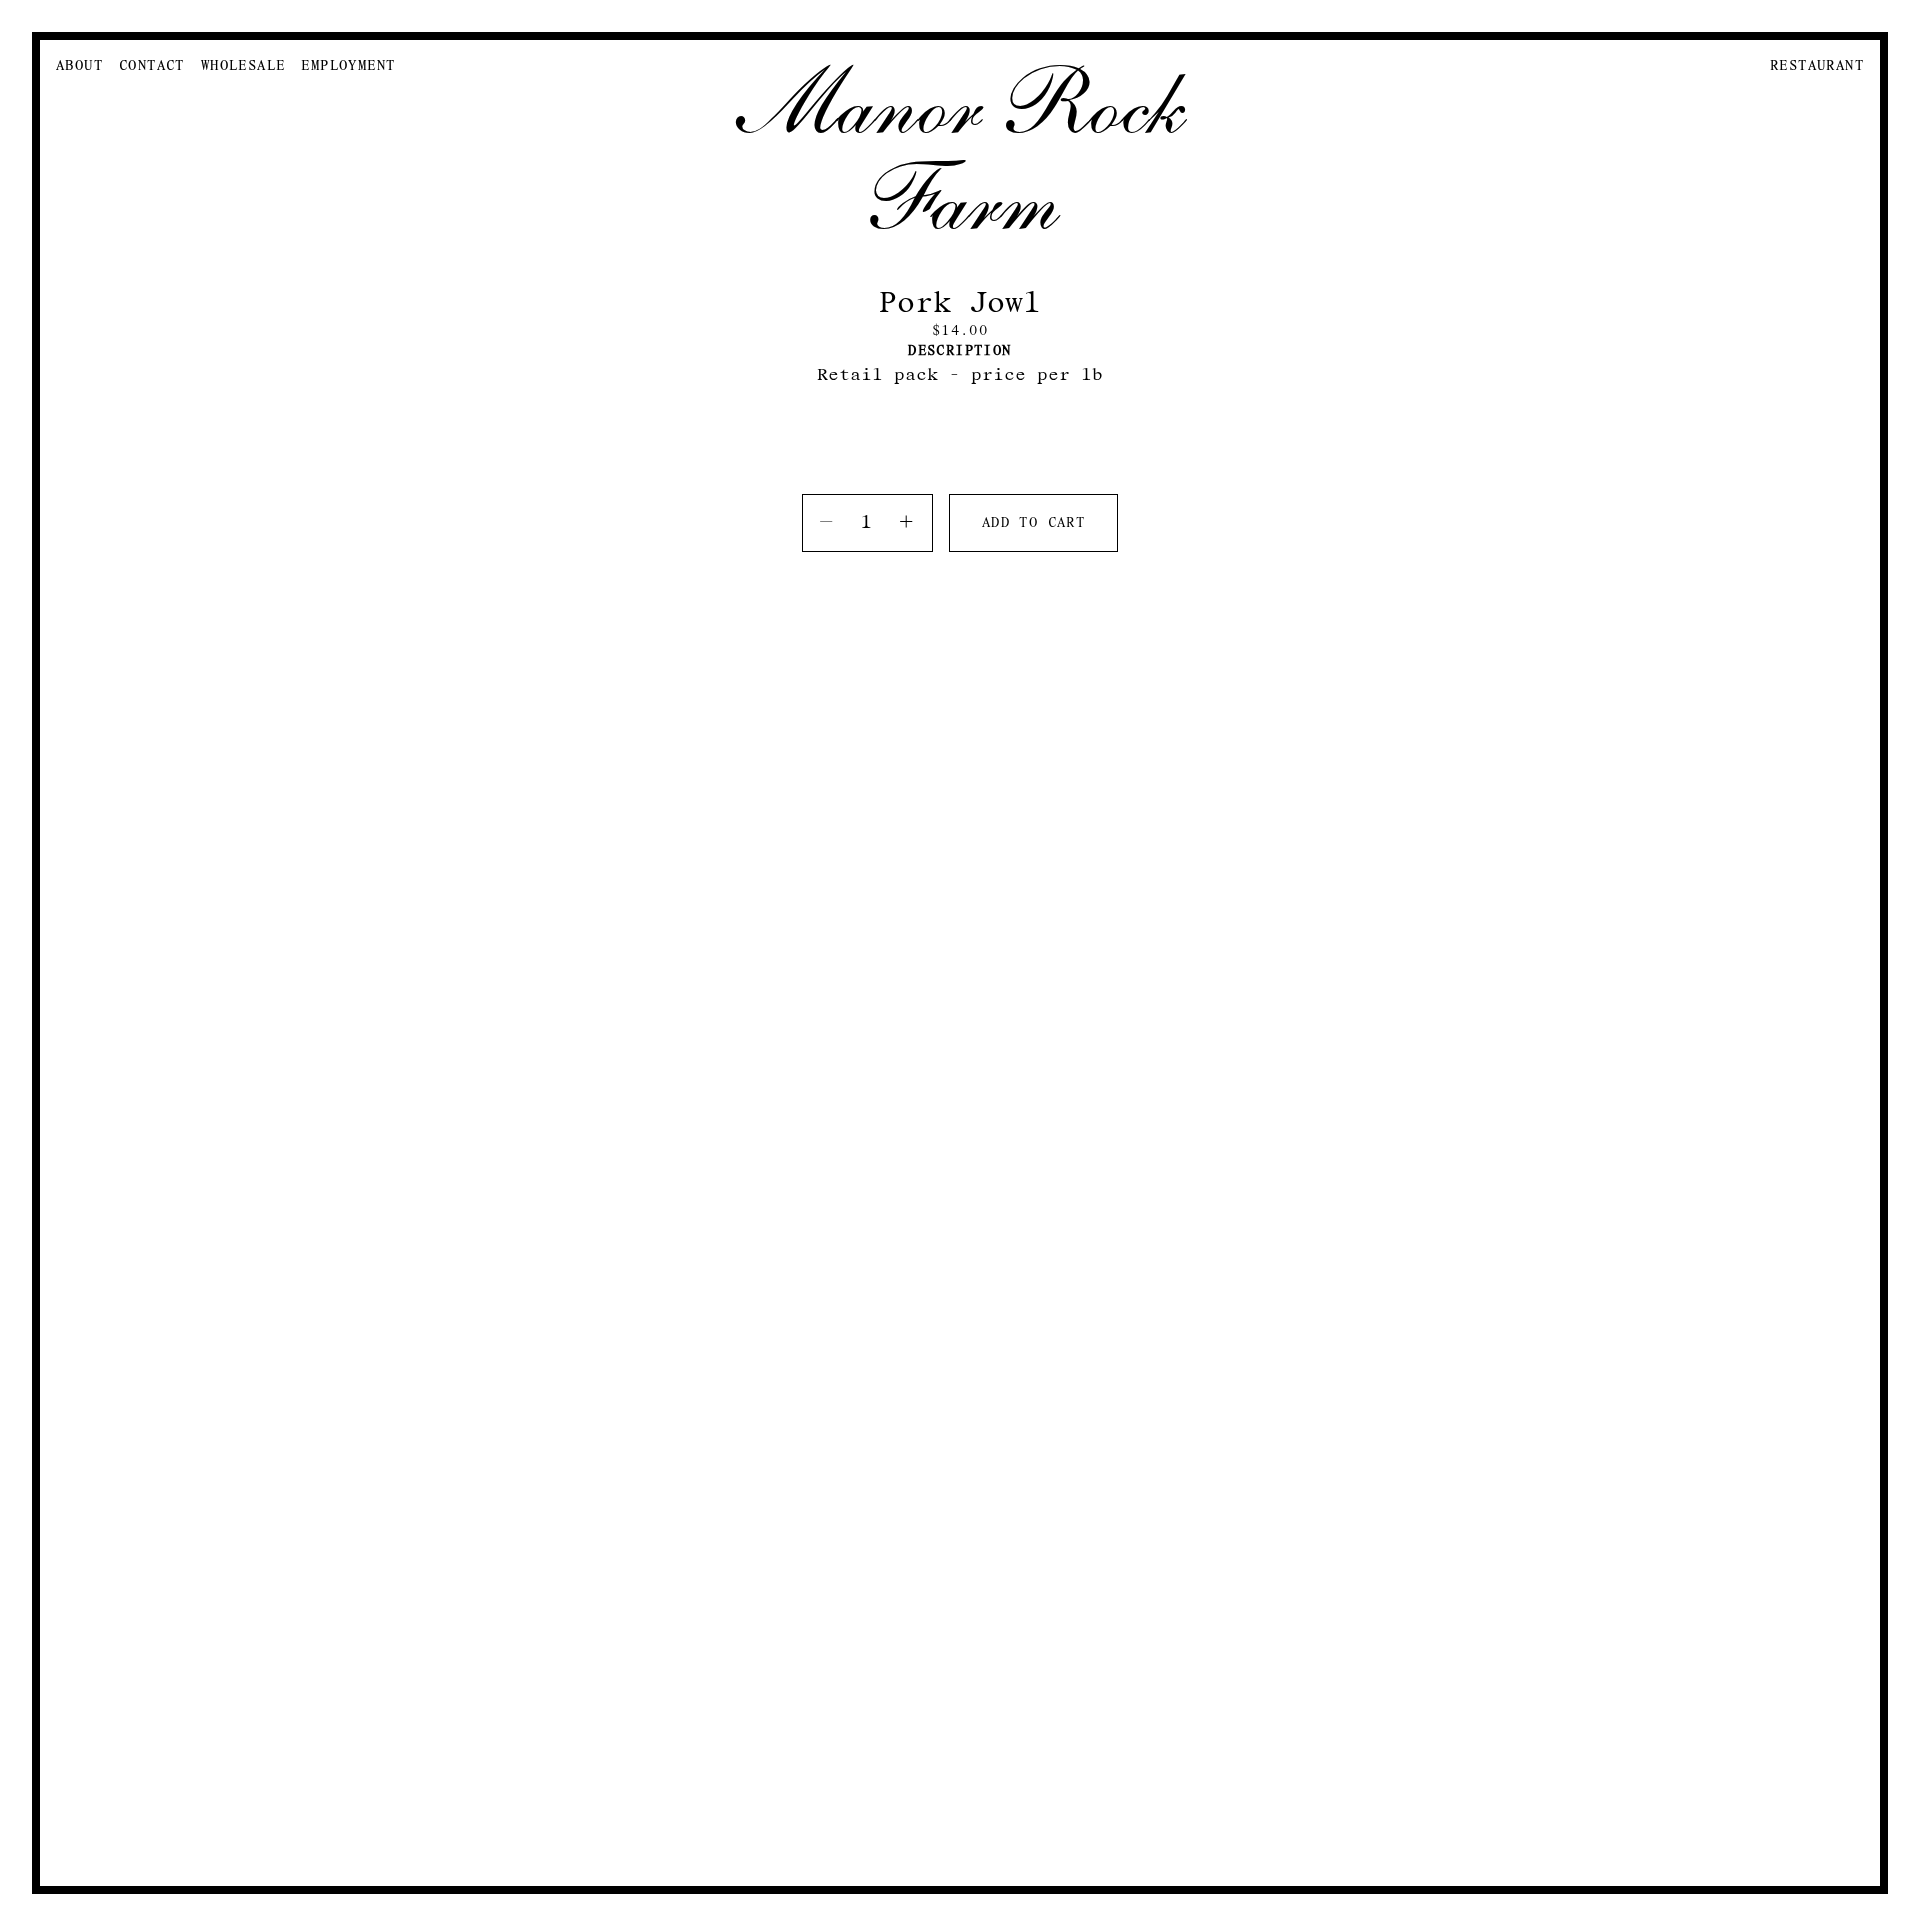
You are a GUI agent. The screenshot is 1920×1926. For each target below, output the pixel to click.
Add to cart (1033, 523)
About (79, 66)
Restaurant (1817, 66)
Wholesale (243, 66)
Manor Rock (960, 104)
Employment (348, 66)
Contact (152, 66)
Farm (960, 200)
